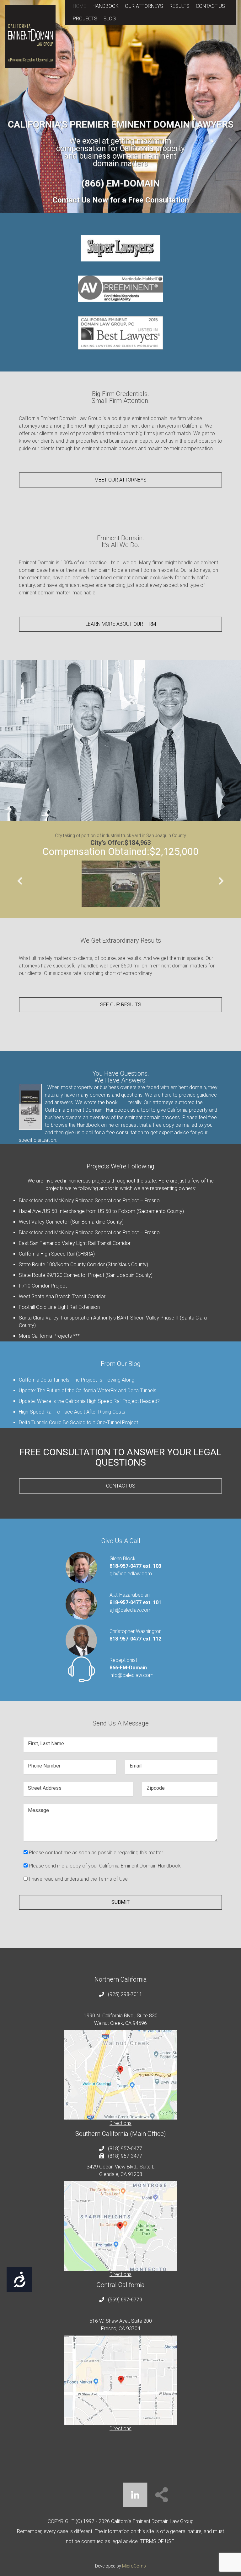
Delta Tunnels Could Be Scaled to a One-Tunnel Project (78, 1422)
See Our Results (121, 1005)
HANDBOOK (106, 6)
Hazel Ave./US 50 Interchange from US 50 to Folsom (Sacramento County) (101, 1211)
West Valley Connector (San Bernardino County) (71, 1222)
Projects (85, 19)
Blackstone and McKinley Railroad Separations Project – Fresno (89, 1201)
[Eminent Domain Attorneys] (30, 36)
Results (179, 6)
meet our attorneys (120, 480)
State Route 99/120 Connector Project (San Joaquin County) (86, 1275)
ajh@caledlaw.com (131, 1610)
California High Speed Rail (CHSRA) (57, 1254)
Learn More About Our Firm (121, 624)
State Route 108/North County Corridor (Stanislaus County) (83, 1264)
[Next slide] (221, 881)
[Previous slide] (20, 881)
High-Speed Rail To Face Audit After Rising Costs (72, 1412)
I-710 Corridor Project (43, 1286)
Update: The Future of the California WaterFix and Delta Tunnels (88, 1391)
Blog (110, 19)
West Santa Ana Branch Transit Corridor (62, 1296)
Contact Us (210, 6)
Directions (120, 2123)
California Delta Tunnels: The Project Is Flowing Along (77, 1380)
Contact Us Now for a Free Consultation (121, 200)
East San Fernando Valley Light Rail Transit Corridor (75, 1243)
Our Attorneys (144, 6)
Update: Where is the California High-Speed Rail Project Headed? (89, 1401)
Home (80, 6)
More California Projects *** (49, 1336)
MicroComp (134, 2566)
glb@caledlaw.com (131, 1574)
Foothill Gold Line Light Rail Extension (59, 1307)
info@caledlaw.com (131, 1675)
